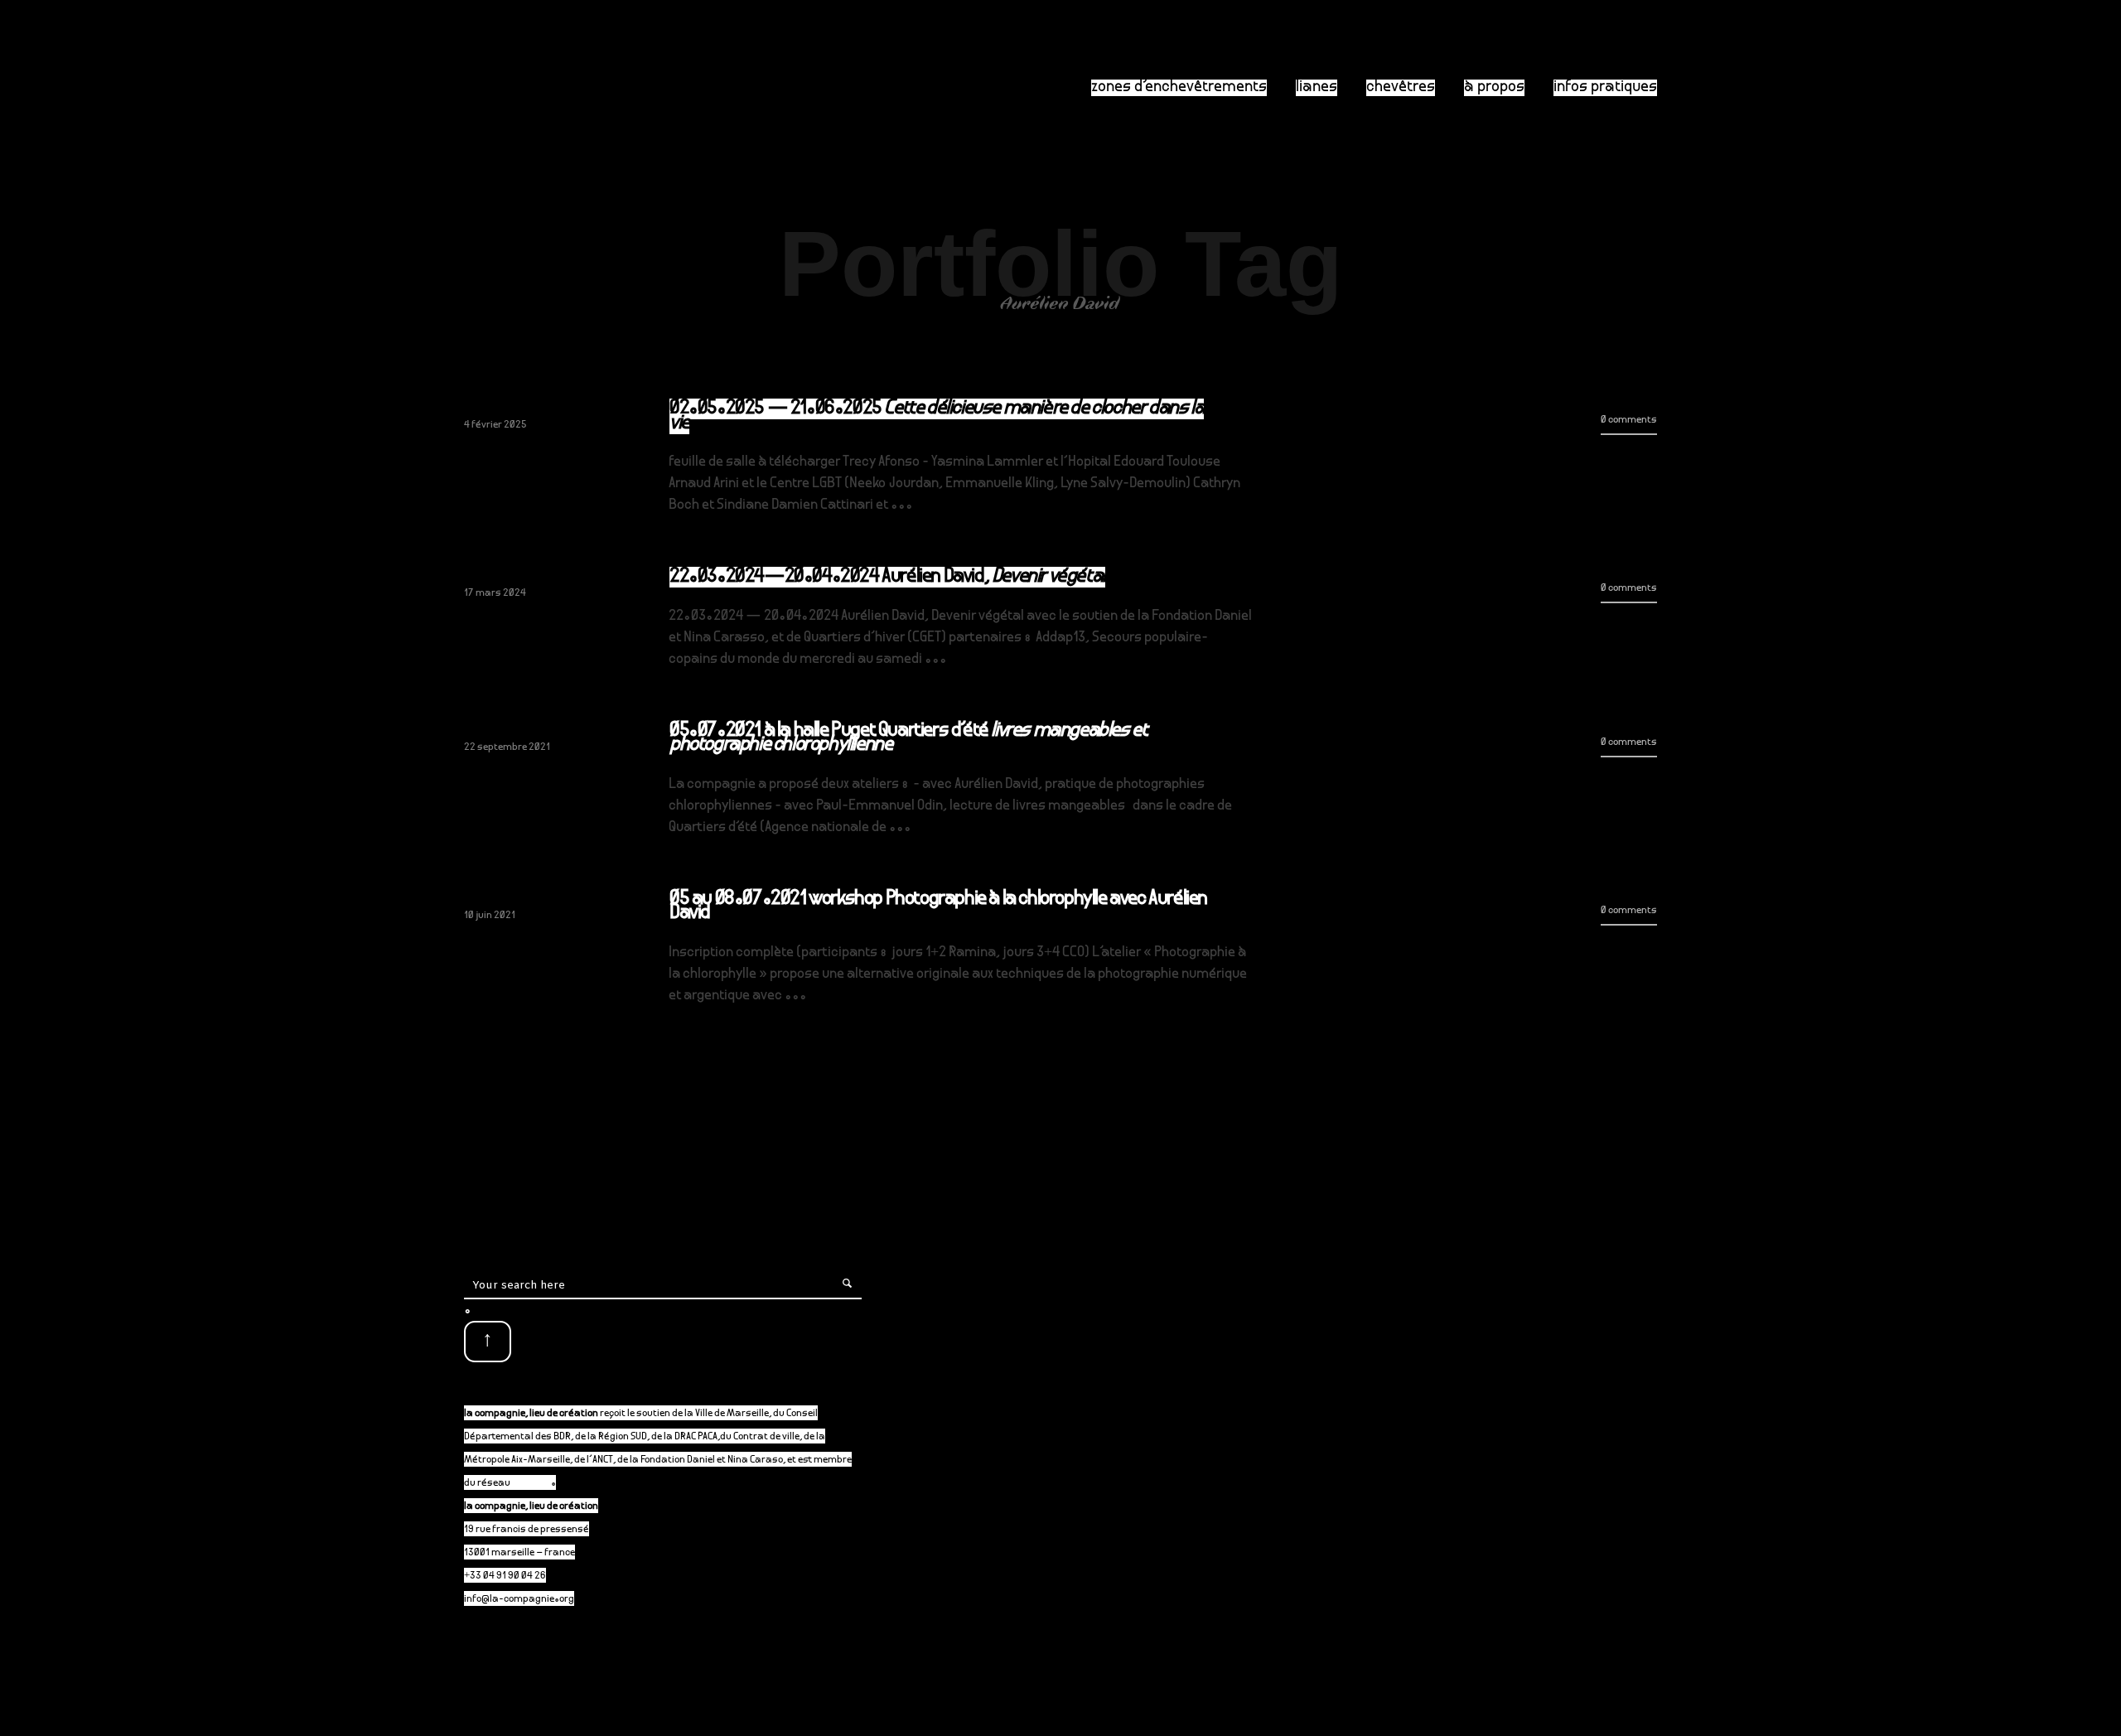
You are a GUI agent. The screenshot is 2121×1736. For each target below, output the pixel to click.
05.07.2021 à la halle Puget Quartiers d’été (908, 739)
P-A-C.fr (531, 1484)
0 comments (1629, 421)
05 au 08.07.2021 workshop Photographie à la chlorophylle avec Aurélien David (938, 907)
